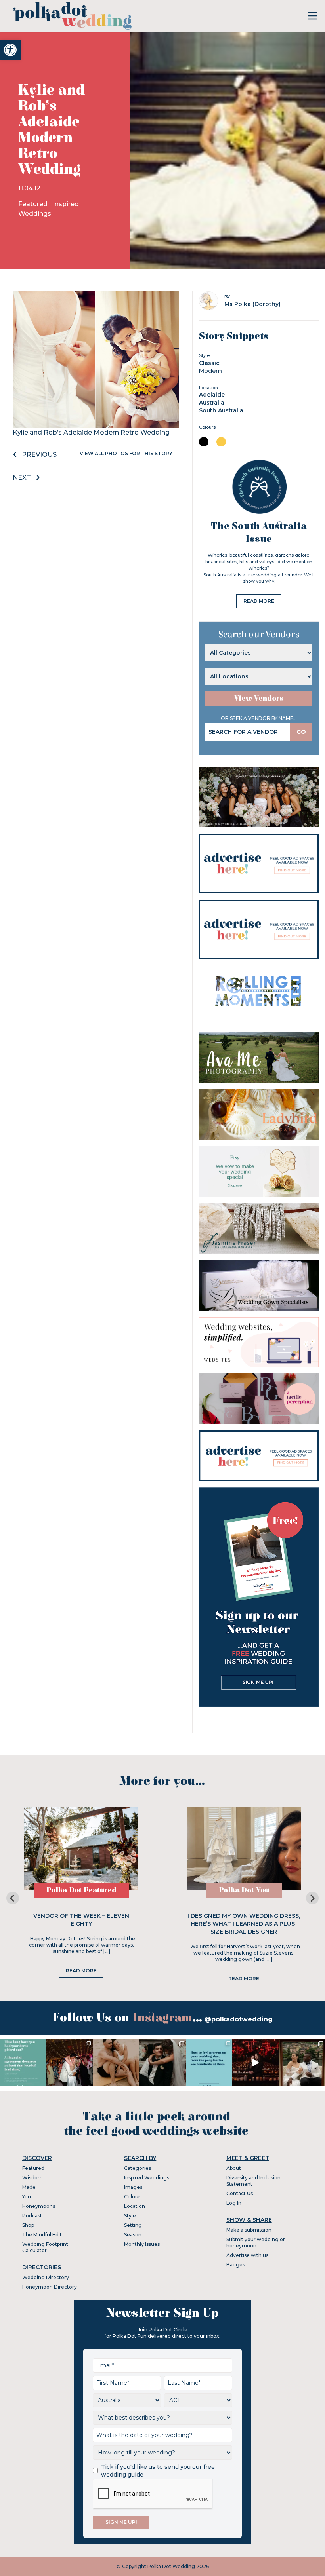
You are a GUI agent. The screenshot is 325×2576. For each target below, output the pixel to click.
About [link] (234, 2168)
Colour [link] (132, 2197)
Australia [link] (212, 403)
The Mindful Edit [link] (42, 2235)
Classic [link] (209, 363)
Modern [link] (210, 371)
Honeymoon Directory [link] (50, 2287)
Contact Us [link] (240, 2193)
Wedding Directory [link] (46, 2277)
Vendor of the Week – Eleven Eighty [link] (81, 1920)
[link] (10, 50)
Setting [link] (133, 2225)
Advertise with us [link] (247, 2255)
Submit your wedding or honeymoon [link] (256, 2243)
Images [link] (133, 2187)
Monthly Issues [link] (142, 2244)
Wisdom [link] (32, 2178)
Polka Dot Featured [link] (81, 1890)
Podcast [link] (32, 2216)
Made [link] (29, 2187)
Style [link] (130, 2216)
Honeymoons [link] (39, 2206)
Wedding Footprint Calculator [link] (45, 2247)
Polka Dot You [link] (244, 1890)
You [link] (27, 2197)
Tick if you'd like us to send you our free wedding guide (158, 2471)
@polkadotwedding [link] (239, 2019)
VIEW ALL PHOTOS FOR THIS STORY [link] (126, 453)
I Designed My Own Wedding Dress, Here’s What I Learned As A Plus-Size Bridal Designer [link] (244, 1924)
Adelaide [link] (212, 395)
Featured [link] (34, 204)
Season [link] (133, 2235)
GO (301, 732)
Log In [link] (234, 2203)
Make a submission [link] (249, 2230)
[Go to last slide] (13, 1898)
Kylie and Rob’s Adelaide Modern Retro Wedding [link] (91, 432)
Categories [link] (138, 2168)
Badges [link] (236, 2265)
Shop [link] (28, 2225)
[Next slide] (312, 1898)
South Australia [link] (221, 410)
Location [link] (135, 2206)
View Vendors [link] (259, 698)
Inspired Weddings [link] (147, 2178)
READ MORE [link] (259, 601)
